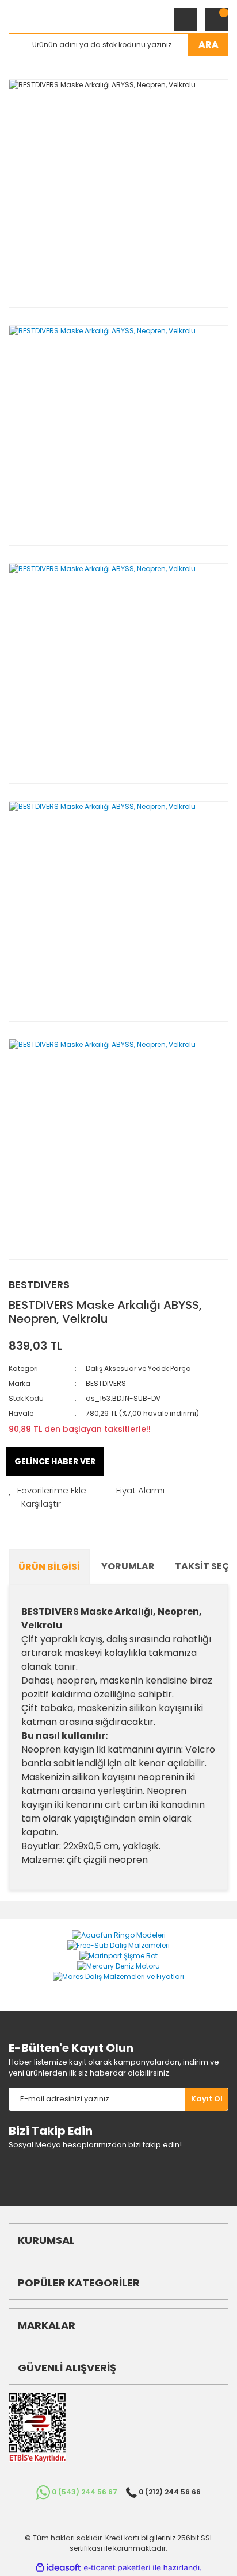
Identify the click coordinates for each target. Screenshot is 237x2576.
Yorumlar (128, 1566)
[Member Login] (185, 20)
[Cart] (217, 20)
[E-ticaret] (117, 2568)
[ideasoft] (58, 2568)
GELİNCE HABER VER (55, 1461)
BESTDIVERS (39, 1285)
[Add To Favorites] (47, 1491)
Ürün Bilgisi (49, 1567)
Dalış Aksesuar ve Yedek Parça (138, 1368)
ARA (209, 45)
